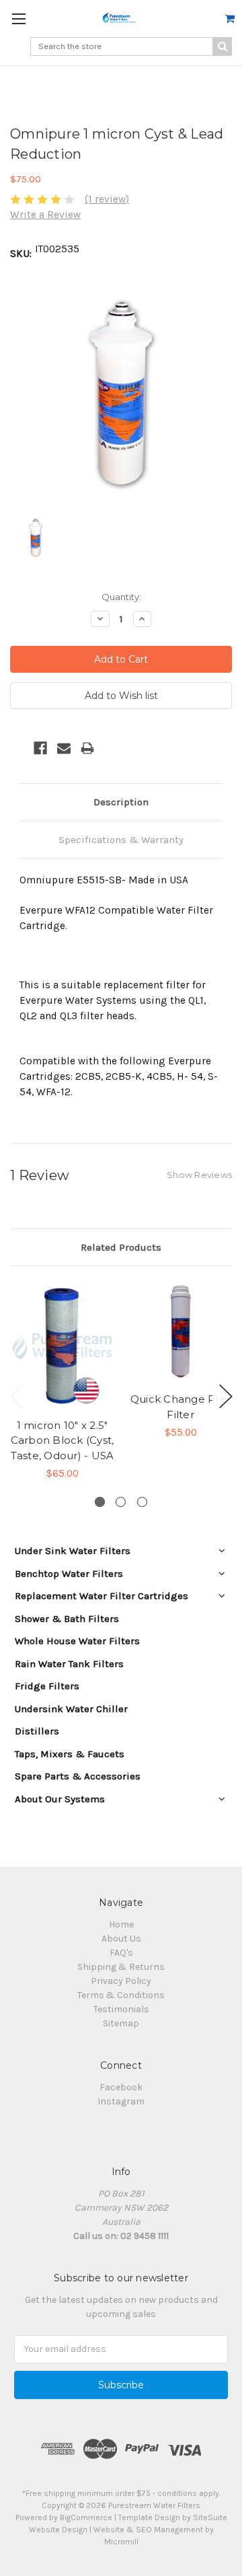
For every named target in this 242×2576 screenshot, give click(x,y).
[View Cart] (230, 19)
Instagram (121, 2101)
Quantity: (121, 597)
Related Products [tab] (121, 1247)
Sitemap (121, 2023)
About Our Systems (60, 1799)
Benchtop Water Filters (69, 1574)
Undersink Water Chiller (71, 1709)
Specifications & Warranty (121, 840)
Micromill (121, 2542)
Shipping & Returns (121, 1967)
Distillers (37, 1731)
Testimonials (121, 2009)
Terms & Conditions (121, 1995)
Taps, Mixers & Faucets (70, 1754)
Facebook (121, 2087)
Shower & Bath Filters (67, 1619)
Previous (17, 1396)
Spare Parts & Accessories (78, 1776)
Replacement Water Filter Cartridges (102, 1596)
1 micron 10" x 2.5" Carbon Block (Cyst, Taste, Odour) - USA (63, 1440)
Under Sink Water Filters (73, 1551)
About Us (121, 1939)
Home (121, 1924)
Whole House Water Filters (77, 1641)
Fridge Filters (47, 1686)
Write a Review (45, 215)
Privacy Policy (121, 1981)
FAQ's (121, 1953)
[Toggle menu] (18, 19)
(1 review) (107, 199)
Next (226, 1396)
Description (121, 802)
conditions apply (188, 2493)
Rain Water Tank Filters (69, 1664)
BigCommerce (86, 2517)
